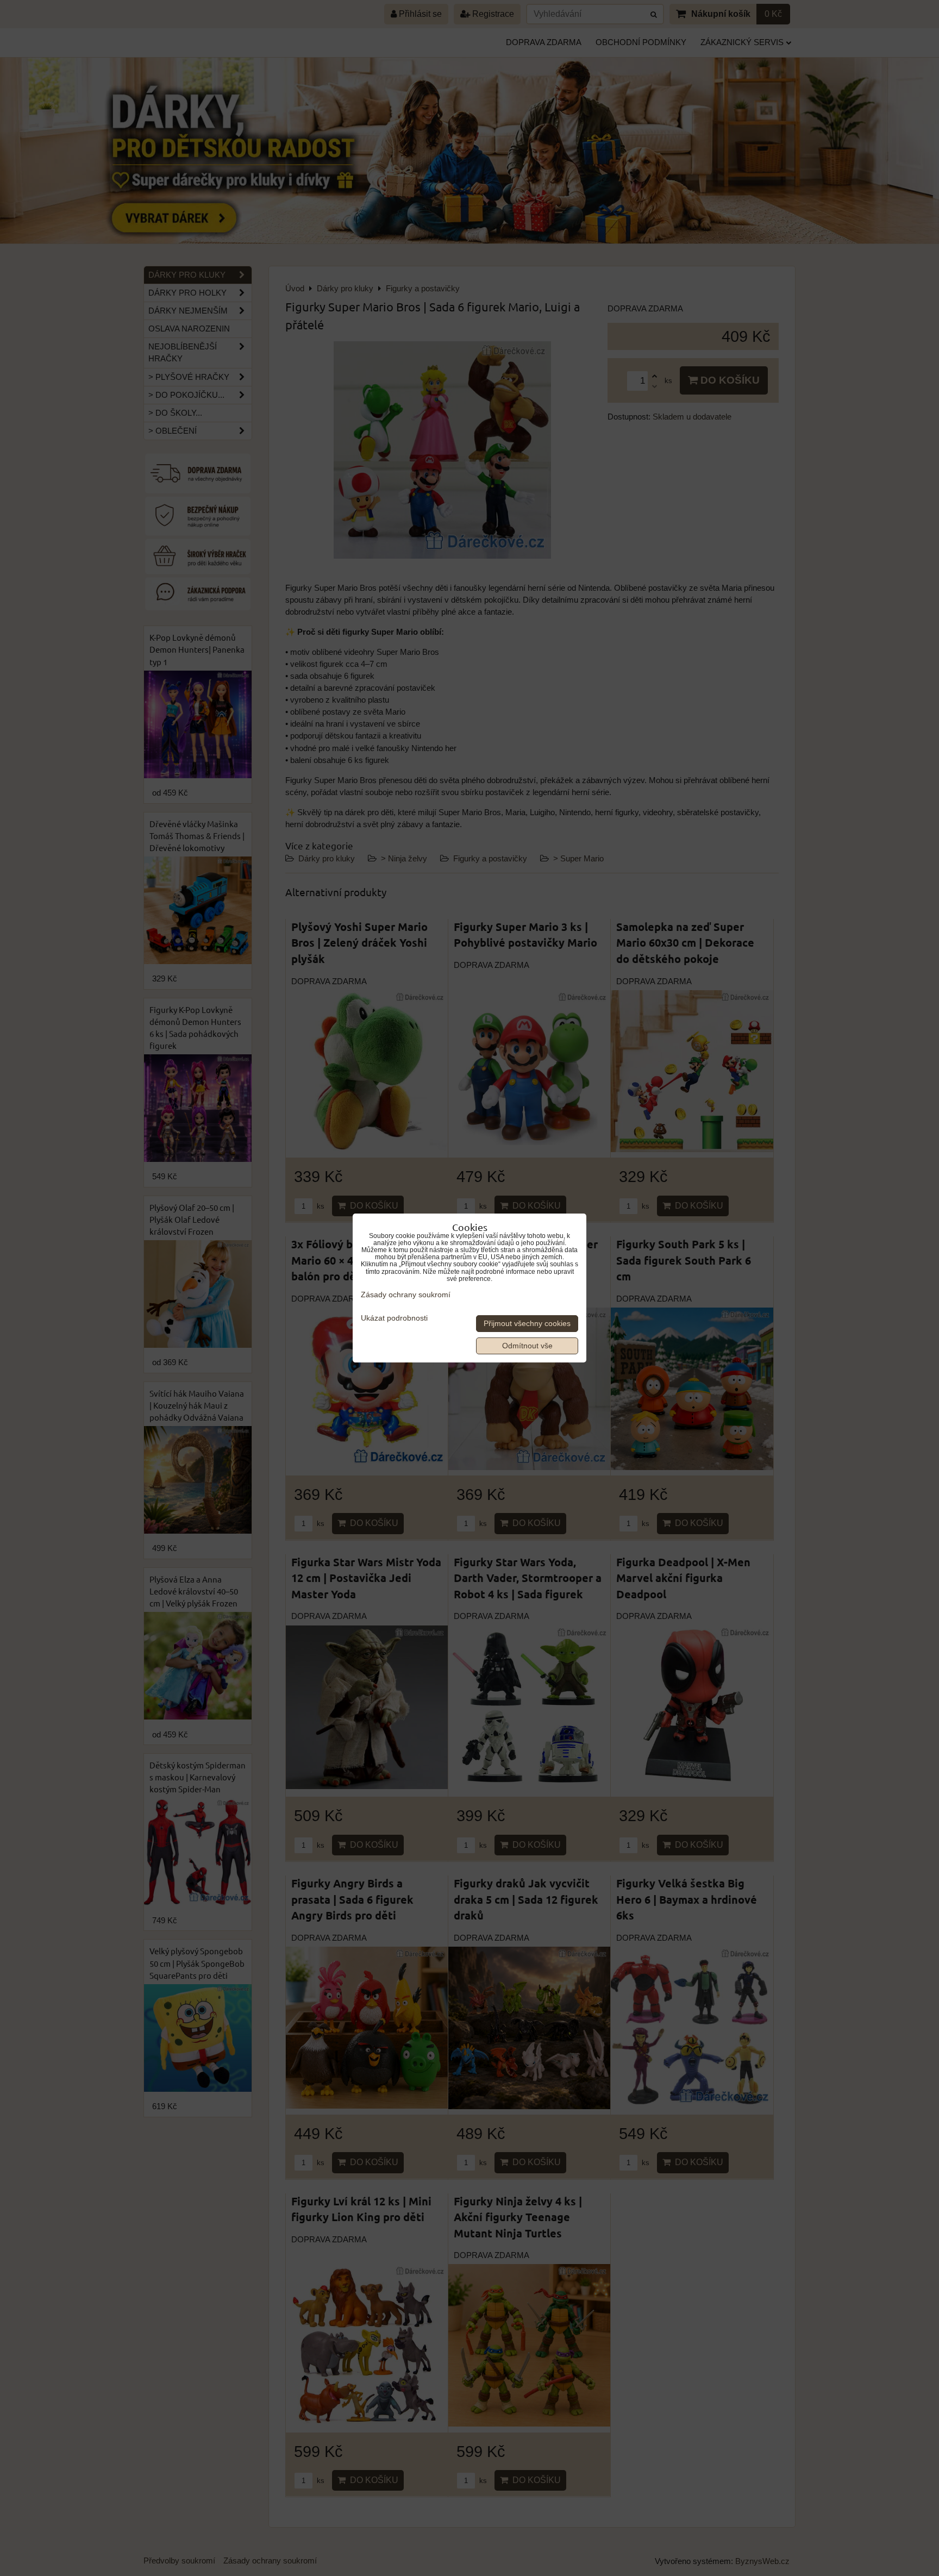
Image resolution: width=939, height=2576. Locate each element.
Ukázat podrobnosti (394, 1318)
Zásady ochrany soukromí (406, 1295)
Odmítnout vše (527, 1346)
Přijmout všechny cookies (527, 1324)
